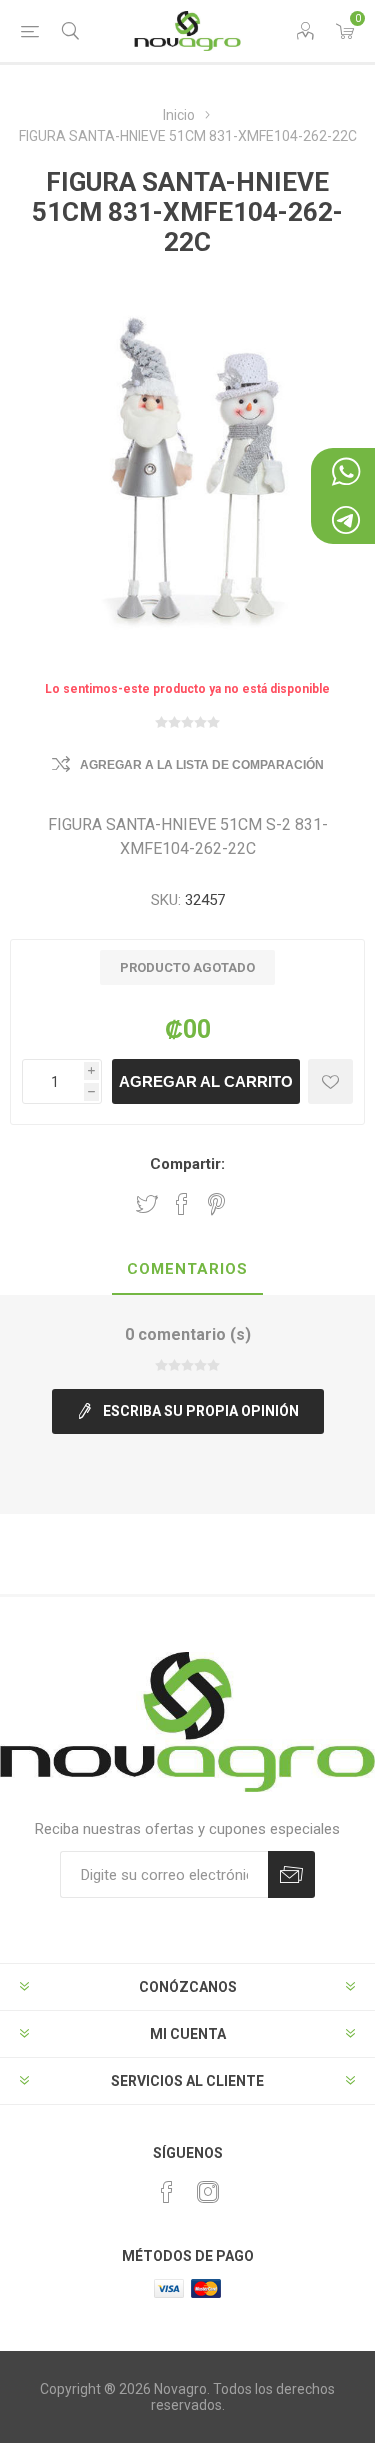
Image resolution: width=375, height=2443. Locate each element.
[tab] (187, 1270)
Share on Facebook (182, 1204)
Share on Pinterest (216, 1204)
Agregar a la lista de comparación (202, 765)
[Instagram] (208, 2192)
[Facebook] (167, 2192)
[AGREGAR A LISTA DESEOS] (330, 1081)
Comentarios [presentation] (187, 1269)
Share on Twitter (147, 1204)
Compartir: (187, 1164)
